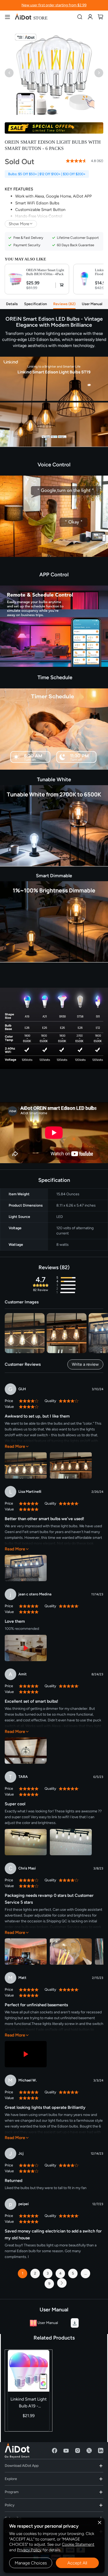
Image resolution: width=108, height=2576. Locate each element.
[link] (90, 17)
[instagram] (78, 2451)
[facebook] (55, 2451)
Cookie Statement (78, 2544)
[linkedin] (101, 2451)
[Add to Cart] (60, 285)
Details (12, 304)
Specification (36, 304)
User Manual (92, 304)
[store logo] (31, 17)
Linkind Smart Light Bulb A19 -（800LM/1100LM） (29, 2403)
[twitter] (89, 2451)
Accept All (77, 2563)
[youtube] (66, 2451)
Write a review (85, 1364)
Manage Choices (31, 2563)
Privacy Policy (29, 2550)
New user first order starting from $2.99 (54, 5)
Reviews (64, 304)
